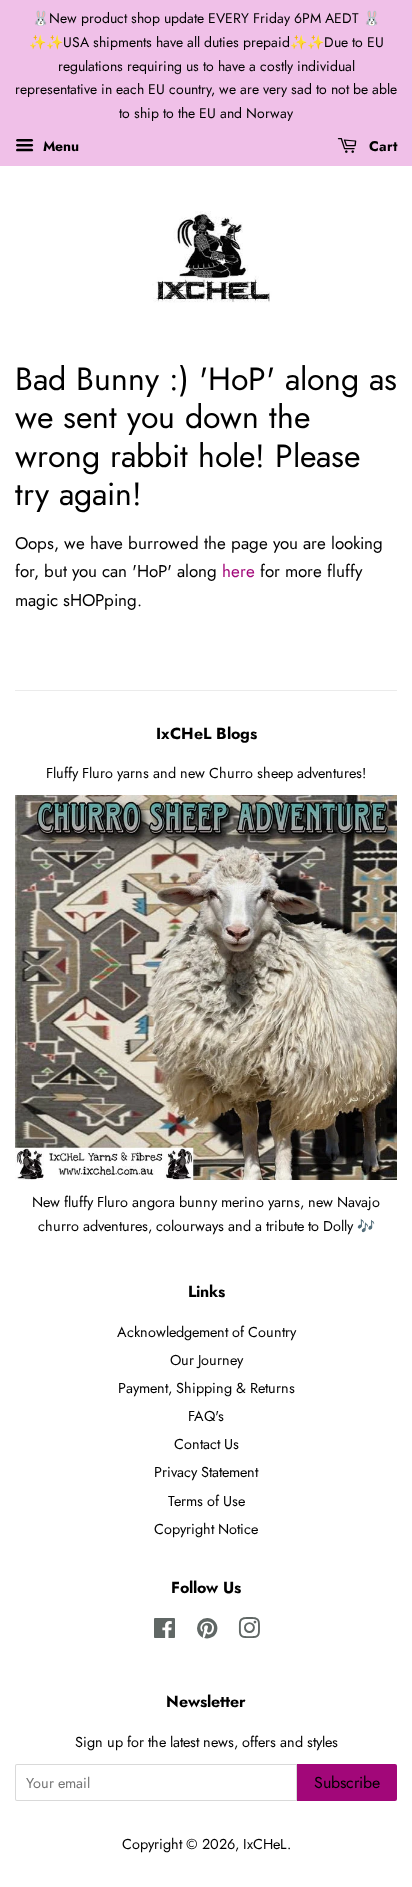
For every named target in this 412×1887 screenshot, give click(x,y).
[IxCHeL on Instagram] (249, 1632)
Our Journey (206, 1360)
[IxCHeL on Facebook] (164, 1632)
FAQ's (206, 1416)
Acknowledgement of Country (206, 1332)
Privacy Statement (206, 1472)
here (238, 571)
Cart (381, 146)
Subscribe (347, 1782)
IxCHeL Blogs (206, 733)
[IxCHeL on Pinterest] (207, 1632)
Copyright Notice (206, 1529)
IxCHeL (265, 1844)
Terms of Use (206, 1501)
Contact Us (206, 1444)
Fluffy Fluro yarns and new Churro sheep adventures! (206, 773)
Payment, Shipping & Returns (206, 1388)
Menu (59, 146)
